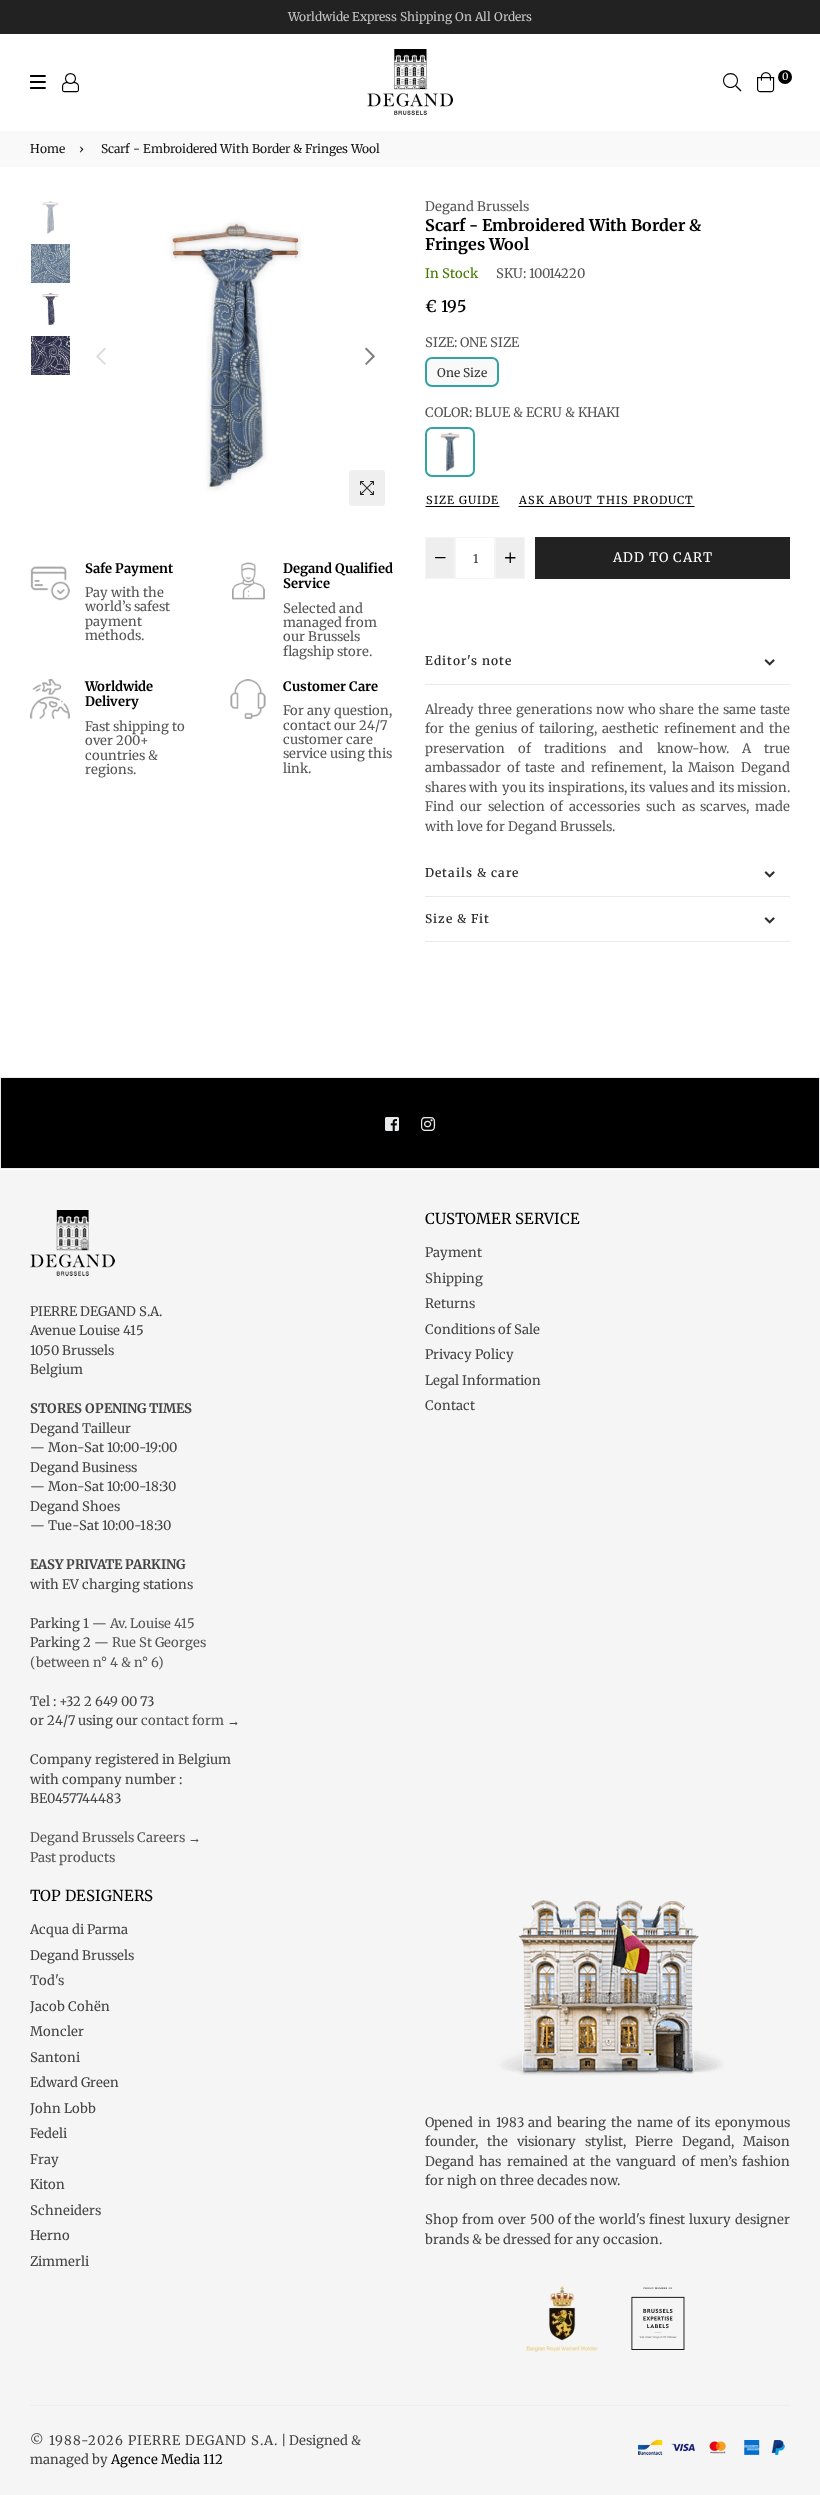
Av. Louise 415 (152, 1623)
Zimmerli (59, 2261)
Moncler (57, 2031)
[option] (235, 356)
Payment (453, 1252)
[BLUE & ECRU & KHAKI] (450, 452)
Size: (472, 342)
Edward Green (74, 2082)
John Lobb (63, 2108)
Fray (44, 2159)
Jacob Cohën (70, 2006)
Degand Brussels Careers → (115, 1837)
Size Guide (462, 500)
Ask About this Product (606, 500)
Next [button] (370, 356)
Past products (72, 1857)
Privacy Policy (469, 1354)
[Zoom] (367, 488)
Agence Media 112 (167, 2459)
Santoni (55, 2057)
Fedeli (48, 2133)
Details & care (472, 872)
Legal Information (483, 1380)
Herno (50, 2235)
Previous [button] (101, 356)
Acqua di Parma (79, 1929)
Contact (450, 1405)
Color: (522, 412)
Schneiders (65, 2210)
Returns (450, 1303)
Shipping (454, 1278)
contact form (182, 1720)
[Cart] (766, 81)
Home (47, 148)
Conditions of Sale (482, 1329)
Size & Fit (457, 918)
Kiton (47, 2184)
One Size (462, 372)
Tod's (47, 1980)
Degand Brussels (477, 206)
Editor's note (468, 660)
